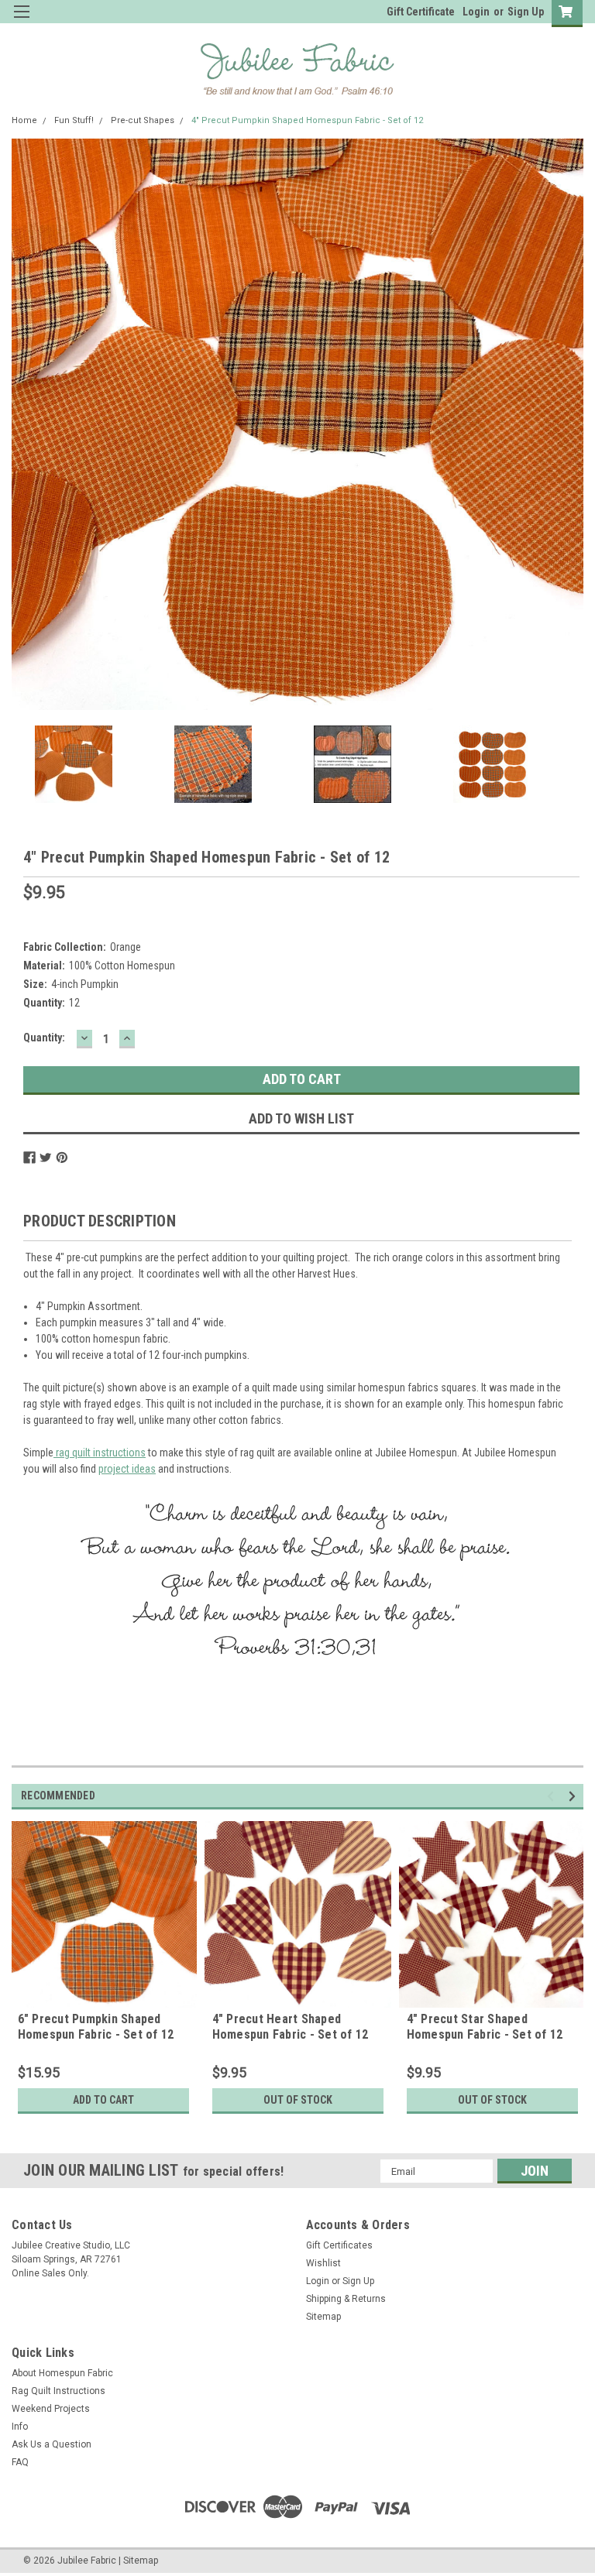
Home (24, 120)
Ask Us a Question (52, 2444)
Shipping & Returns (346, 2299)
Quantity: (44, 1038)
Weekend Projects (51, 2409)
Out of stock (298, 2100)
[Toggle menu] (21, 21)
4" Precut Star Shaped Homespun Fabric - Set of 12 (485, 2027)
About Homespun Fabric (62, 2373)
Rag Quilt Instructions (58, 2391)
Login (476, 12)
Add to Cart (103, 2100)
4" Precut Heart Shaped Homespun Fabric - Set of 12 (291, 2027)
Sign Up (526, 12)
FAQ (20, 2462)
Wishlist (323, 2263)
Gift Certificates (339, 2245)
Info (20, 2427)
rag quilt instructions (100, 1453)
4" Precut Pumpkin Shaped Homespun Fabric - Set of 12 (307, 120)
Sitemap (323, 2317)
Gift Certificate (421, 12)
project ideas (127, 1469)
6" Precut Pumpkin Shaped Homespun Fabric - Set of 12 (96, 2027)
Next (568, 425)
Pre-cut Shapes (143, 120)
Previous (27, 425)
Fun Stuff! (74, 120)
